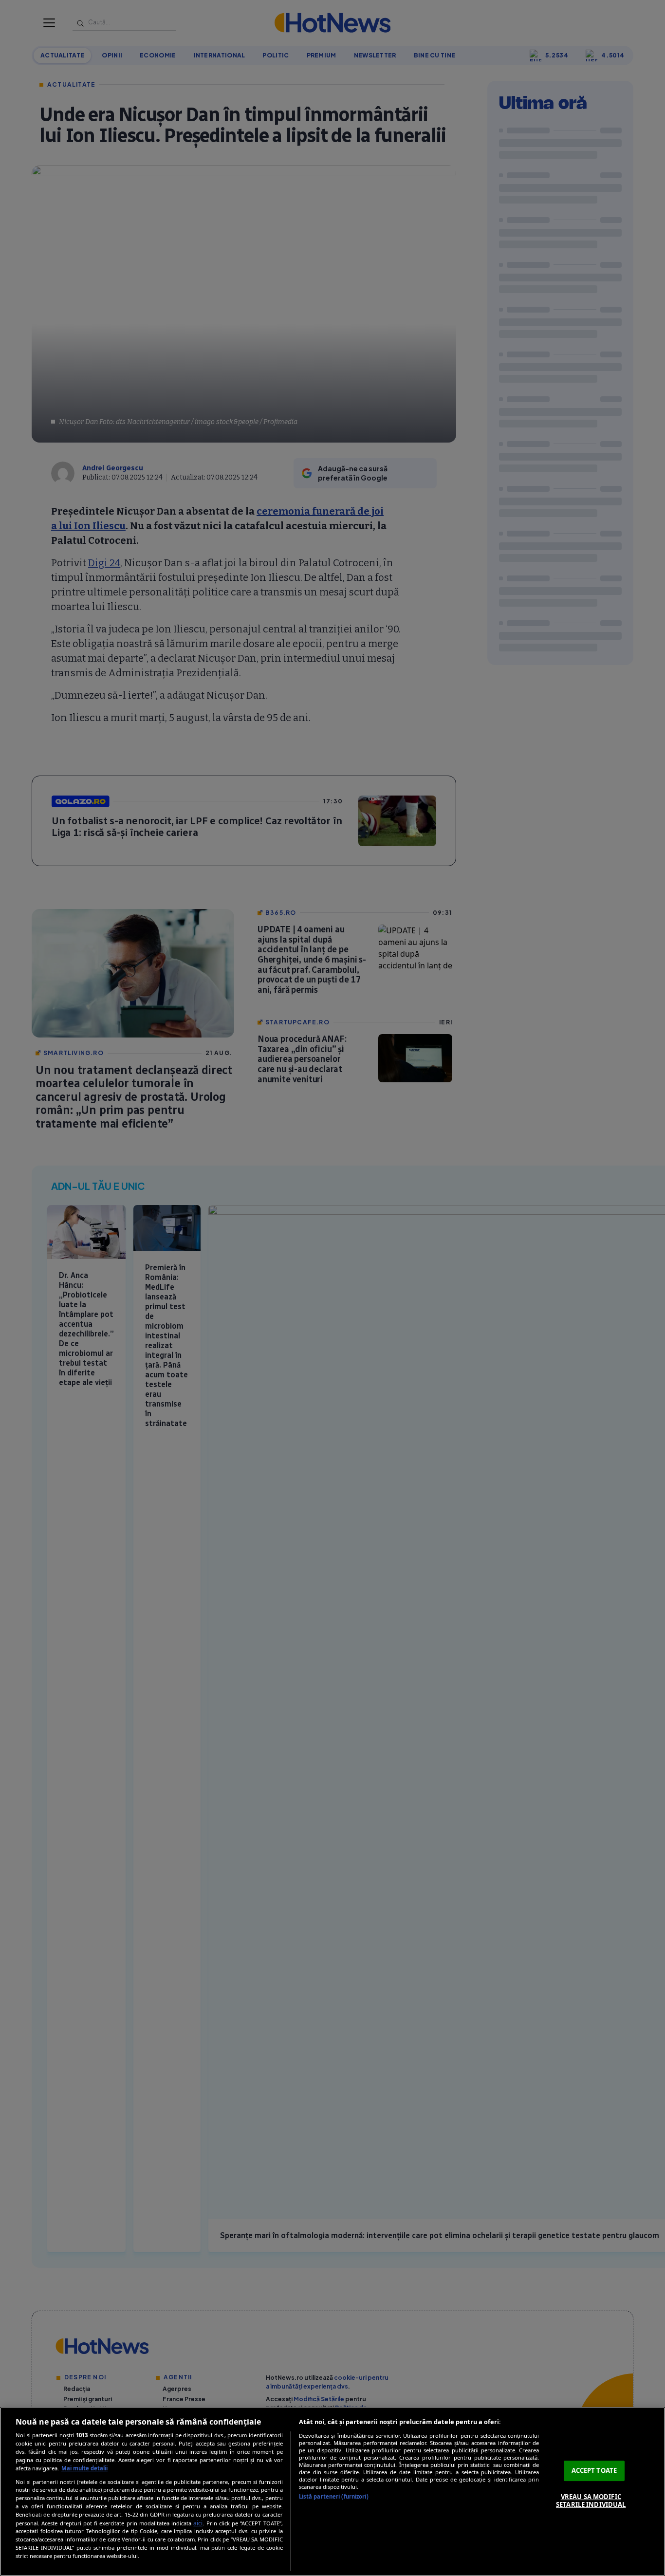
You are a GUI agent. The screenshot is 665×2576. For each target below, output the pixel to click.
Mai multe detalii (84, 2468)
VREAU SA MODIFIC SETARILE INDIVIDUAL (591, 2501)
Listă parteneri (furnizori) (334, 2496)
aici (198, 2523)
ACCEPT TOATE (594, 2470)
